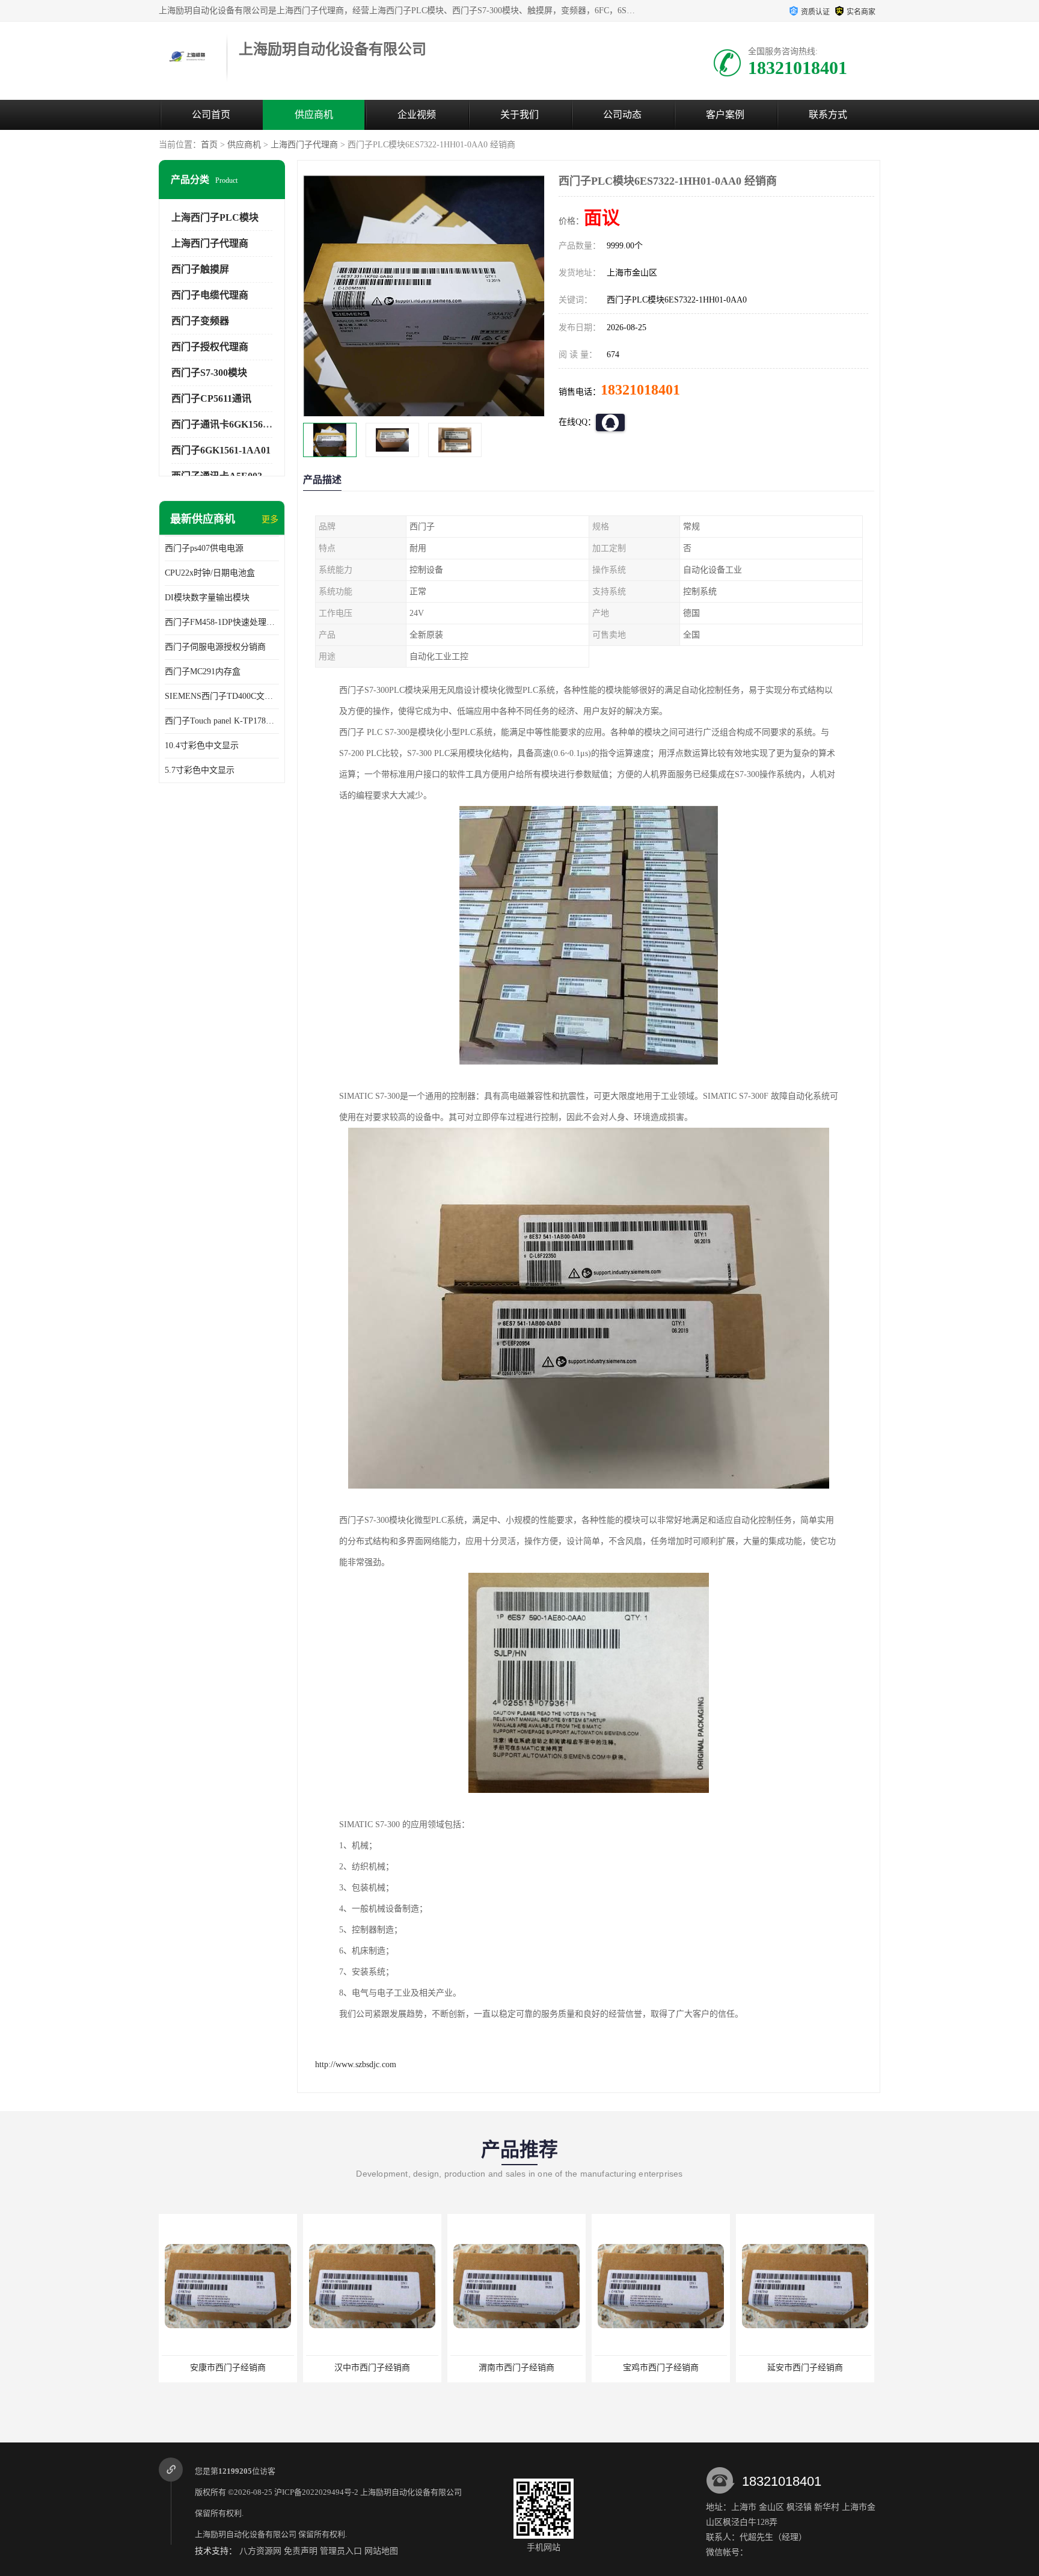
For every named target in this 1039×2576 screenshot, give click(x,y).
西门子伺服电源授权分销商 (215, 647)
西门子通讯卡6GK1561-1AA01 (235, 424)
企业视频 (417, 115)
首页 (209, 145)
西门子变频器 (200, 321)
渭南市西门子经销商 (516, 2368)
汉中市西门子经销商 (372, 2368)
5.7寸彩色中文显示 (200, 770)
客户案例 (725, 115)
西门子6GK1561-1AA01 (221, 450)
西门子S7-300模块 (209, 373)
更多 (270, 519)
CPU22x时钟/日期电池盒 (210, 573)
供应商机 (314, 115)
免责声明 (301, 2551)
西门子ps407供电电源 (204, 548)
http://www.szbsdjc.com (356, 2064)
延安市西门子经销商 (805, 2368)
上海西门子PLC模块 (215, 217)
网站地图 (381, 2551)
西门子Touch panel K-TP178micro (222, 721)
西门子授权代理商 (210, 347)
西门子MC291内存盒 (203, 672)
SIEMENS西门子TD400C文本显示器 (222, 696)
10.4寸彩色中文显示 (202, 745)
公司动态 (622, 115)
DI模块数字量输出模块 (207, 598)
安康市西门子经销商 (228, 2368)
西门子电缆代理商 (210, 295)
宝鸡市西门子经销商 (661, 2368)
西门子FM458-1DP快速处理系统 (222, 622)
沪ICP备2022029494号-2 (316, 2492)
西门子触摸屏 (200, 269)
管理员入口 (341, 2551)
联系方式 (828, 115)
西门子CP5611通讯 (211, 398)
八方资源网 (260, 2551)
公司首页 (211, 115)
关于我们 (519, 115)
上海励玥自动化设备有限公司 (411, 2492)
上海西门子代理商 (304, 145)
